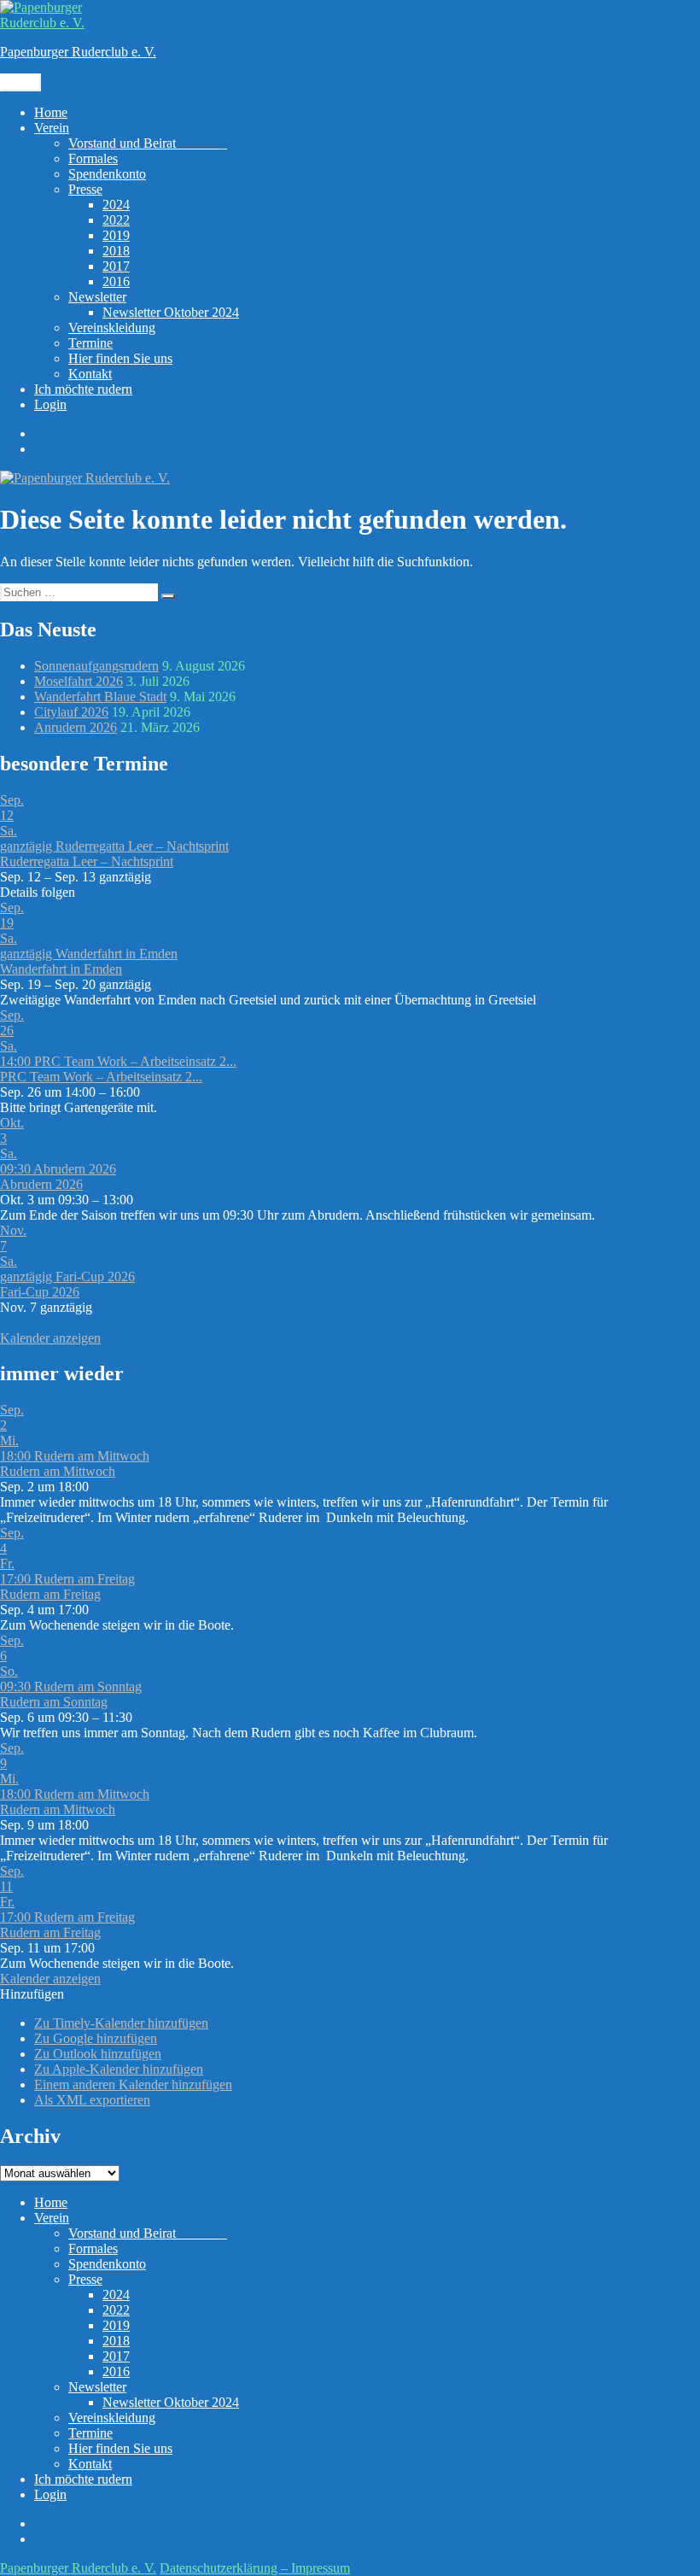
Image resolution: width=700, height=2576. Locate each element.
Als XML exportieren (92, 2100)
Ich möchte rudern (83, 389)
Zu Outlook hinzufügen (98, 2054)
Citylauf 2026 (71, 712)
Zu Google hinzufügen (96, 2038)
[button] (32, 1994)
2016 (116, 281)
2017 (116, 266)
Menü (20, 82)
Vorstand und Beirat (148, 143)
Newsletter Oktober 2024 (171, 312)
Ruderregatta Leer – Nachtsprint (87, 861)
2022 (116, 220)
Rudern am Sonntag (54, 1702)
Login (50, 404)
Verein (52, 128)
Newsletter (97, 297)
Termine (90, 343)
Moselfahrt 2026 (79, 681)
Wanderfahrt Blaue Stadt (100, 697)
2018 (116, 251)
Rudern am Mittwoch (58, 1471)
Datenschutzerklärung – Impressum (255, 2568)
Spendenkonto (107, 174)
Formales (93, 158)
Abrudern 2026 (41, 1184)
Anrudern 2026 (76, 727)
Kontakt (90, 374)
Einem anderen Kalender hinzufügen (133, 2084)
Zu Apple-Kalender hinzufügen (119, 2069)
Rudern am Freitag (50, 1594)
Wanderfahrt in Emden (61, 969)
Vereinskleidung (112, 328)
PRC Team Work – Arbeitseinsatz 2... (101, 1077)
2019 (116, 235)
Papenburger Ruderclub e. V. (78, 52)
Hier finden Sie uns (120, 358)
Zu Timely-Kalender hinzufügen (121, 2023)
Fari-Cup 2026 (40, 1292)
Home (51, 112)
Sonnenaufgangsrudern (96, 666)
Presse (85, 189)
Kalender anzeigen (50, 1338)
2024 (116, 205)
